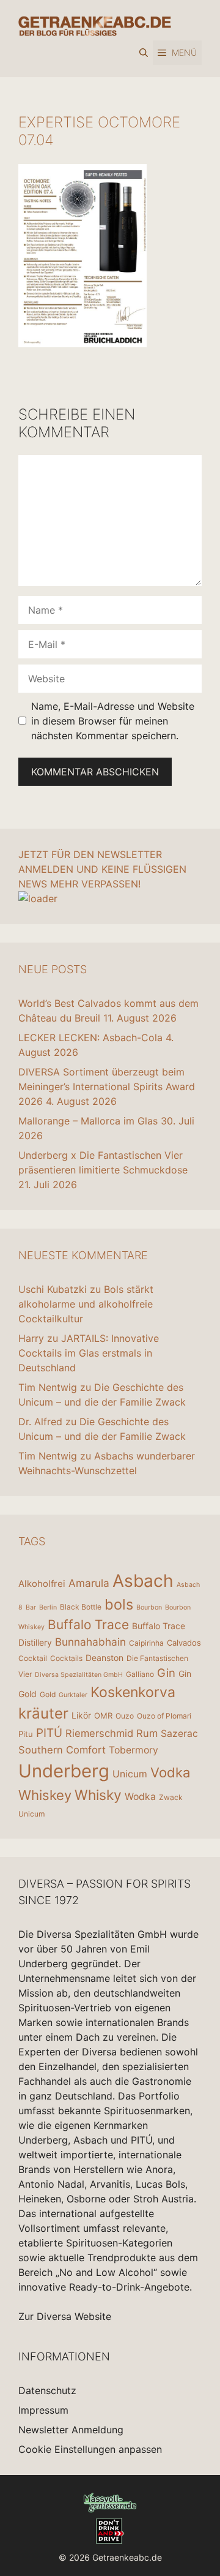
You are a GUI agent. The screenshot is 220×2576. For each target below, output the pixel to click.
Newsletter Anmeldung (71, 2430)
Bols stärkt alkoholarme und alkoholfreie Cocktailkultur (86, 1304)
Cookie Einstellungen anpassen (90, 2449)
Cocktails (66, 1658)
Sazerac (179, 1734)
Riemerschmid (99, 1733)
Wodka (140, 1797)
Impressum (43, 2410)
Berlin (48, 1607)
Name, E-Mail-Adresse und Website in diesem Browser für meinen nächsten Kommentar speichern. (113, 721)
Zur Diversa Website (65, 2316)
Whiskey (45, 1795)
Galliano (140, 1674)
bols (119, 1604)
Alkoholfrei (42, 1584)
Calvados (184, 1643)
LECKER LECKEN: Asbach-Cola (90, 1038)
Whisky (98, 1795)
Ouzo (125, 1716)
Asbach (143, 1581)
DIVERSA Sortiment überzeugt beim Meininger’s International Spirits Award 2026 (107, 1087)
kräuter (43, 1713)
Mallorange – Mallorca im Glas (88, 1121)
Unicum (130, 1774)
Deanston (105, 1658)
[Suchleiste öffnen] (144, 53)
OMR (103, 1715)
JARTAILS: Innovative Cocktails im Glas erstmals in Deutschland (89, 1353)
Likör (81, 1715)
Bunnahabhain (90, 1642)
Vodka (170, 1772)
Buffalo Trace (88, 1625)
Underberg (64, 1771)
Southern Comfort (62, 1750)
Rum (147, 1733)
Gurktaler (73, 1695)
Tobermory (134, 1750)
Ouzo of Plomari (164, 1716)
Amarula (89, 1583)
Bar (31, 1607)
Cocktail (33, 1658)
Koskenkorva (133, 1692)
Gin (166, 1673)
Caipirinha (146, 1643)
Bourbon (149, 1607)
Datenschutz (47, 2390)
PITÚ (49, 1733)
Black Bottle (81, 1607)
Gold (48, 1694)
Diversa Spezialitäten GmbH (79, 1675)
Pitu (26, 1734)
